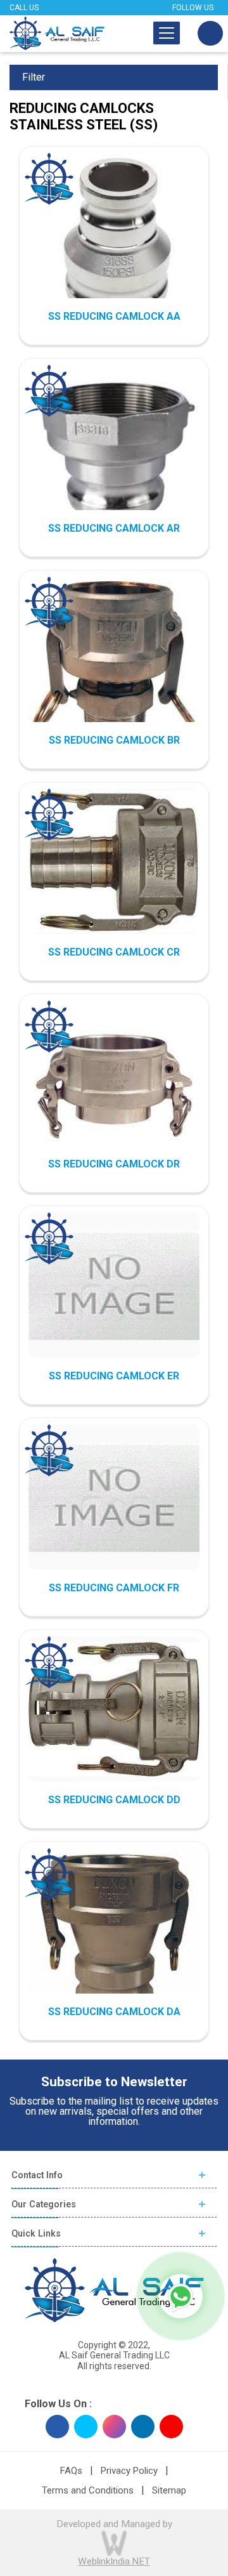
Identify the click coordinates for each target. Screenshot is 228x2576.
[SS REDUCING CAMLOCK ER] (114, 1286)
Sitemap (169, 2490)
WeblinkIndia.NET (114, 2561)
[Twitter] (86, 2427)
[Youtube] (171, 2427)
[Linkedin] (143, 2427)
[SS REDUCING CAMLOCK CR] (114, 861)
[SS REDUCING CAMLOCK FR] (114, 1498)
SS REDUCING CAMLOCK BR (114, 740)
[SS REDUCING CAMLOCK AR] (114, 450)
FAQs (71, 2471)
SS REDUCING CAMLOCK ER (114, 1376)
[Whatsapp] (180, 2296)
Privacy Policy (129, 2471)
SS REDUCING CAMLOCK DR (114, 1164)
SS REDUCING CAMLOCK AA (114, 316)
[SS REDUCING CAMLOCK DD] (114, 1709)
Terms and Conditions (88, 2490)
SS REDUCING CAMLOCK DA (114, 2012)
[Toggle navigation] (167, 33)
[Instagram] (114, 2427)
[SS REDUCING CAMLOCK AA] (114, 239)
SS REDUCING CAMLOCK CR (114, 952)
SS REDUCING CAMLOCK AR (114, 528)
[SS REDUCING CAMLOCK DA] (114, 1934)
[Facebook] (57, 2427)
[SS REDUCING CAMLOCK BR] (114, 660)
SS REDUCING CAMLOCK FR (114, 1588)
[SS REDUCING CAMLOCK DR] (114, 1086)
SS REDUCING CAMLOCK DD (114, 1800)
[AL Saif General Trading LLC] (57, 33)
